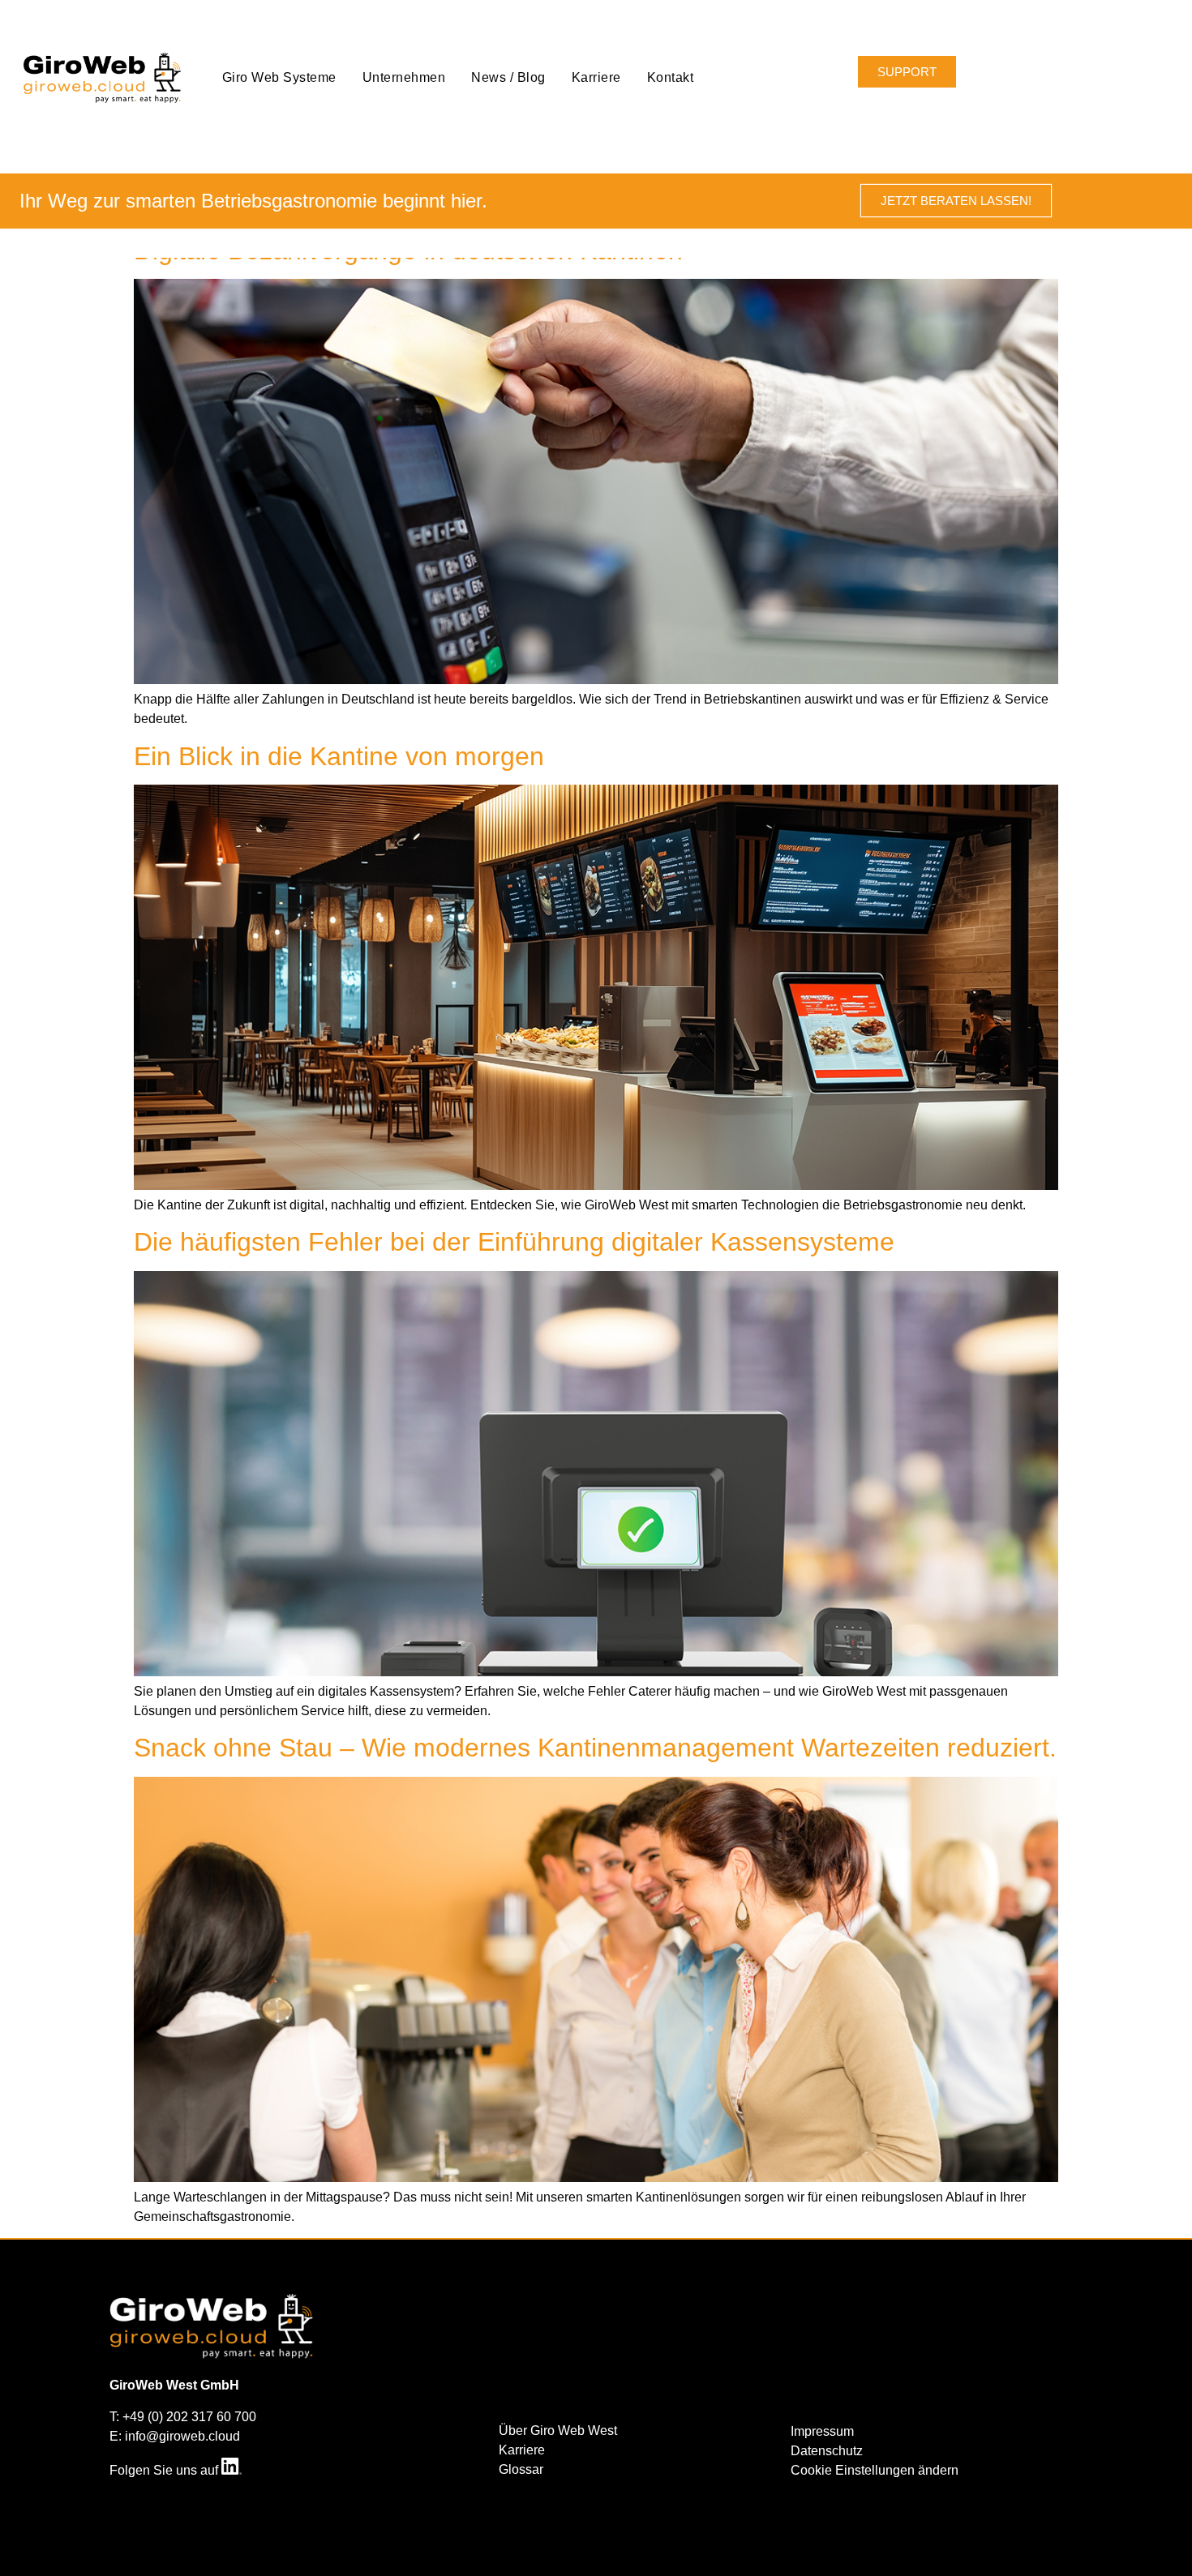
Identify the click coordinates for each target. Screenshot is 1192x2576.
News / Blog (508, 77)
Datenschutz (827, 2451)
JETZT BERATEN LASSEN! (956, 201)
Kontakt (671, 77)
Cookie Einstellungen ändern (875, 2470)
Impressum (822, 2431)
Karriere (596, 77)
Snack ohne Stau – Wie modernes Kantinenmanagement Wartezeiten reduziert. (595, 1748)
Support (907, 72)
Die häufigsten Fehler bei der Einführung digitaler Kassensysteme (514, 1242)
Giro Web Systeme (279, 77)
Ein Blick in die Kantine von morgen (339, 756)
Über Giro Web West (558, 2431)
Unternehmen (404, 77)
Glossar (521, 2469)
